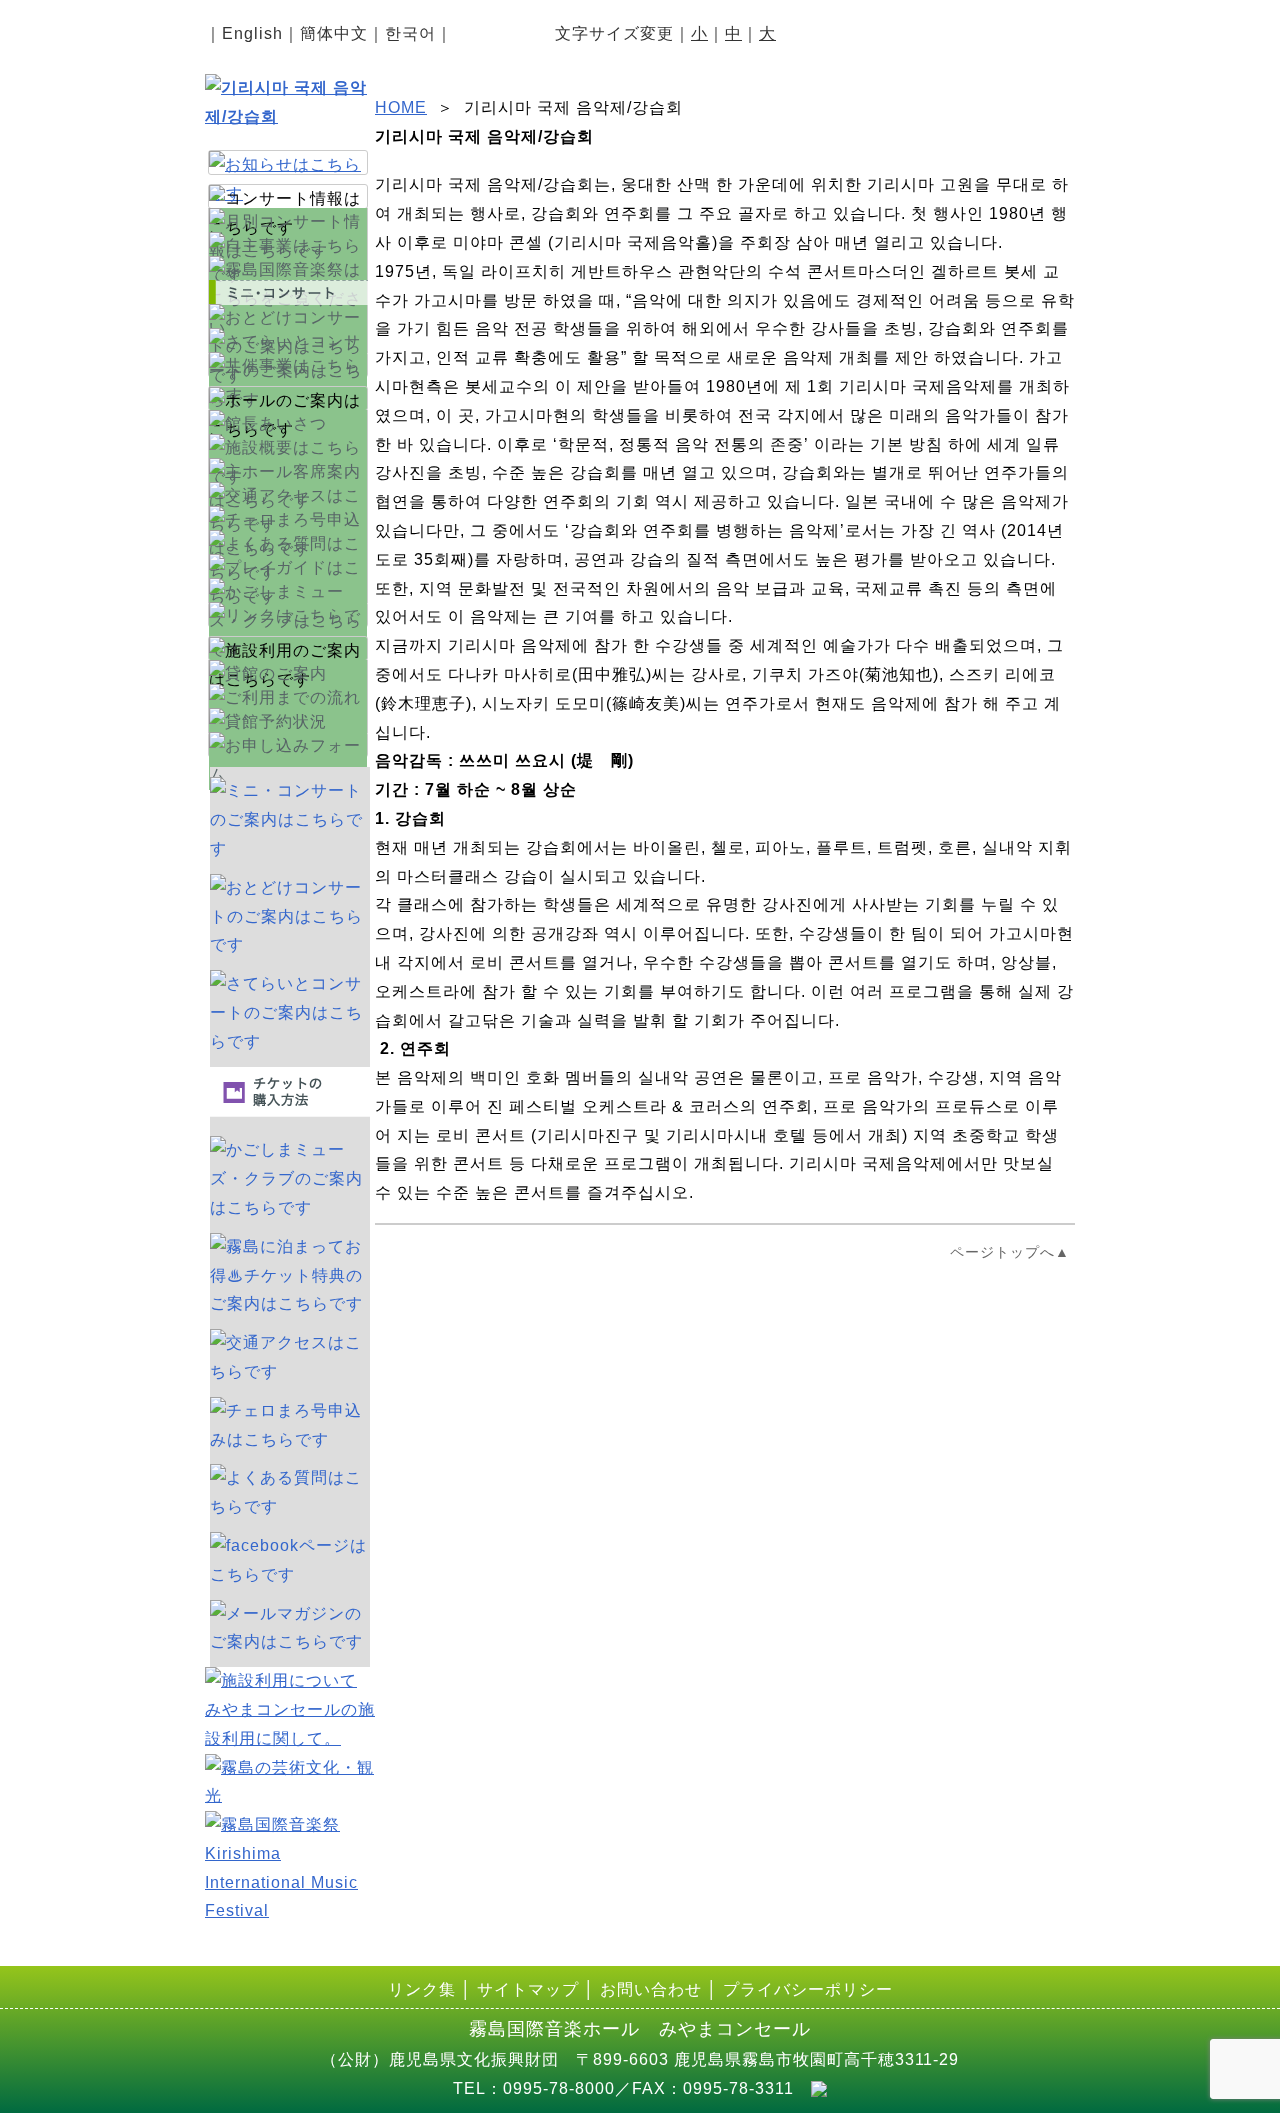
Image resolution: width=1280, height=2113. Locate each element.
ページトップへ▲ (1010, 1252)
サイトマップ (528, 1989)
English (252, 33)
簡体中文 (334, 33)
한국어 (410, 33)
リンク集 (422, 1989)
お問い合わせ (651, 1989)
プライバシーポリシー (808, 1989)
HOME (401, 107)
